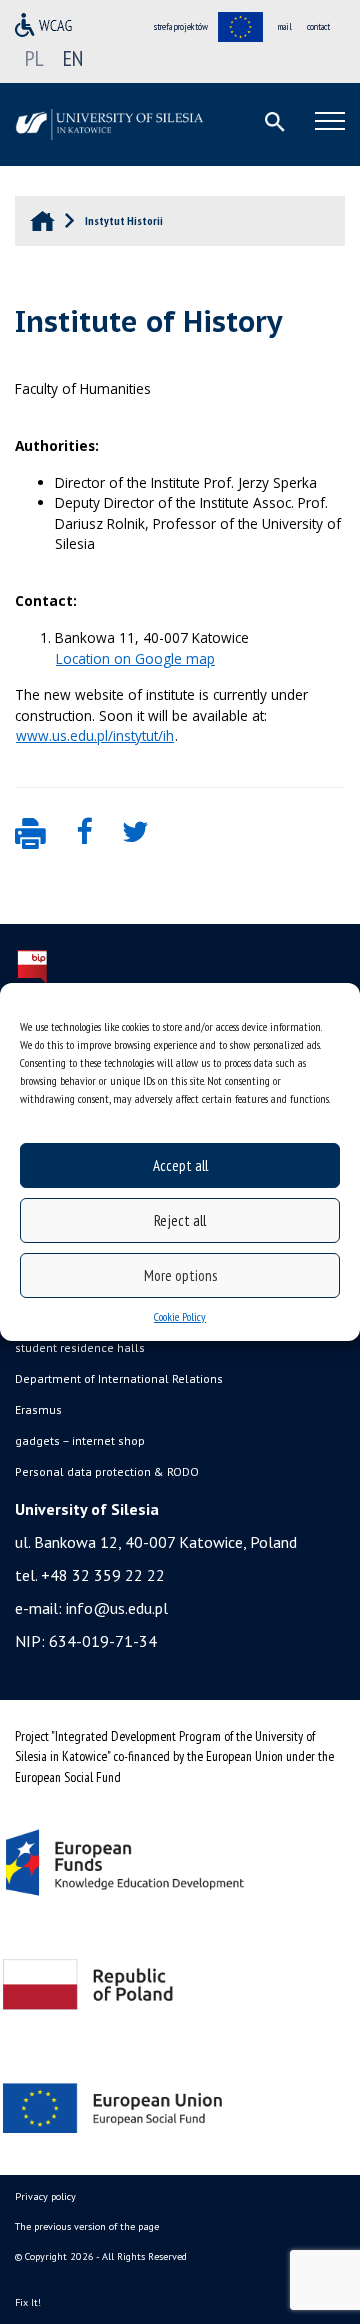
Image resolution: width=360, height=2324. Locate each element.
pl (34, 58)
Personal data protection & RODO (107, 1471)
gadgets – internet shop (80, 1440)
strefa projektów (181, 26)
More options (180, 1275)
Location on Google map (135, 658)
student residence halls (80, 1347)
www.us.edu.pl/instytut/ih (95, 735)
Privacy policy (45, 2196)
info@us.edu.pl (117, 1608)
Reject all (180, 1220)
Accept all (180, 1165)
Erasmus (38, 1409)
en (73, 58)
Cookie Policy (180, 1316)
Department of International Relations (119, 1378)
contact (318, 26)
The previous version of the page (87, 2226)
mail (285, 26)
